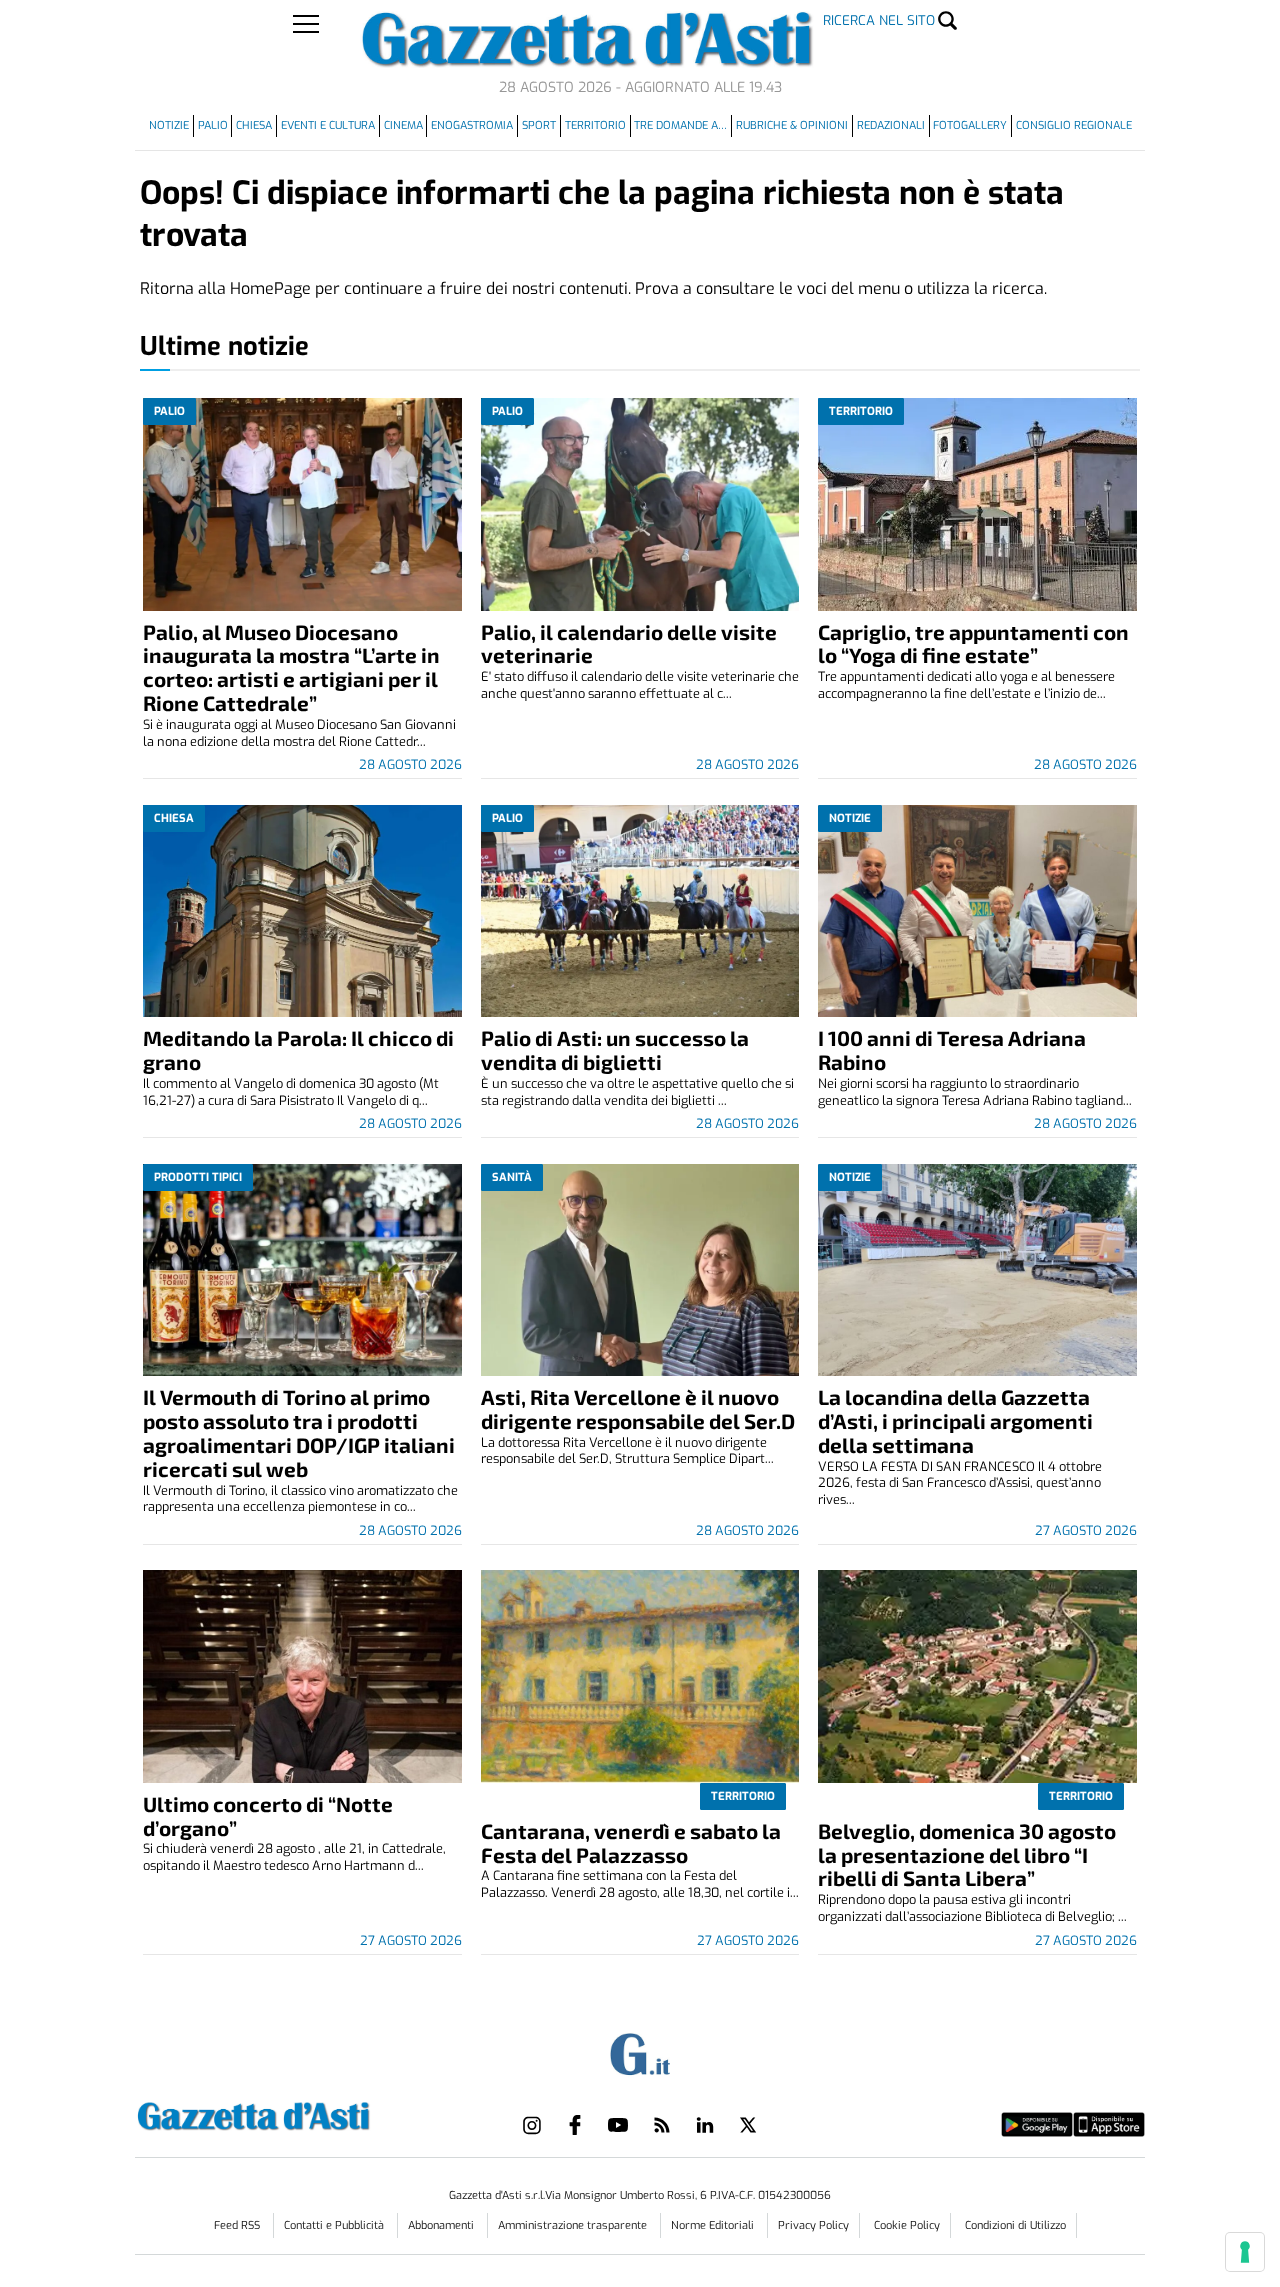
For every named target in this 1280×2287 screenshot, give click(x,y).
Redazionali (891, 125)
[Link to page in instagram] (532, 2125)
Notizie (169, 125)
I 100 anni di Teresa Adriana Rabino (952, 1049)
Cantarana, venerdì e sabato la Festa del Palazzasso (631, 1842)
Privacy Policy (813, 2225)
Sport (539, 125)
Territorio (595, 125)
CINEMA (403, 125)
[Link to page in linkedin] (705, 2125)
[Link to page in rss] (662, 2125)
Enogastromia (472, 125)
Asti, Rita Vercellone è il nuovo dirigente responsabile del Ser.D (638, 1408)
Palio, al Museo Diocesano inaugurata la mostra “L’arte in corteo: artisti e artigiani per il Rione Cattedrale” (291, 667)
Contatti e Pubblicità (335, 2225)
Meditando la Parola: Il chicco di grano (298, 1049)
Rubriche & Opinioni (792, 125)
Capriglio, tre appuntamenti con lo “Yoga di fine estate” (973, 643)
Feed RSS (238, 2225)
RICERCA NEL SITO (879, 20)
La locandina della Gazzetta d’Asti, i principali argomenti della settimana (955, 1420)
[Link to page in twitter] (748, 2125)
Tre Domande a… (680, 125)
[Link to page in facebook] (575, 2125)
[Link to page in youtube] (618, 2125)
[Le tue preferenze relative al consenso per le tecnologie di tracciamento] (1245, 2252)
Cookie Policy (907, 2225)
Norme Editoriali (714, 2225)
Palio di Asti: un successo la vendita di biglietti (615, 1049)
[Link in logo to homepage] (303, 2113)
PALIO (213, 125)
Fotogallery (970, 125)
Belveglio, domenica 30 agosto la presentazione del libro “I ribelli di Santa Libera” (967, 1854)
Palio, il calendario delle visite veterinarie (629, 643)
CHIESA (254, 125)
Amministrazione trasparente (574, 2225)
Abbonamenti (442, 2225)
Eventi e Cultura (328, 125)
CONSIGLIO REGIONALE (1074, 125)
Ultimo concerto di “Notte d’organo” (268, 1815)
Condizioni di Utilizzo (1015, 2225)
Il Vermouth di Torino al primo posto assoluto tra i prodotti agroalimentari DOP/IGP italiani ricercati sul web (299, 1432)
